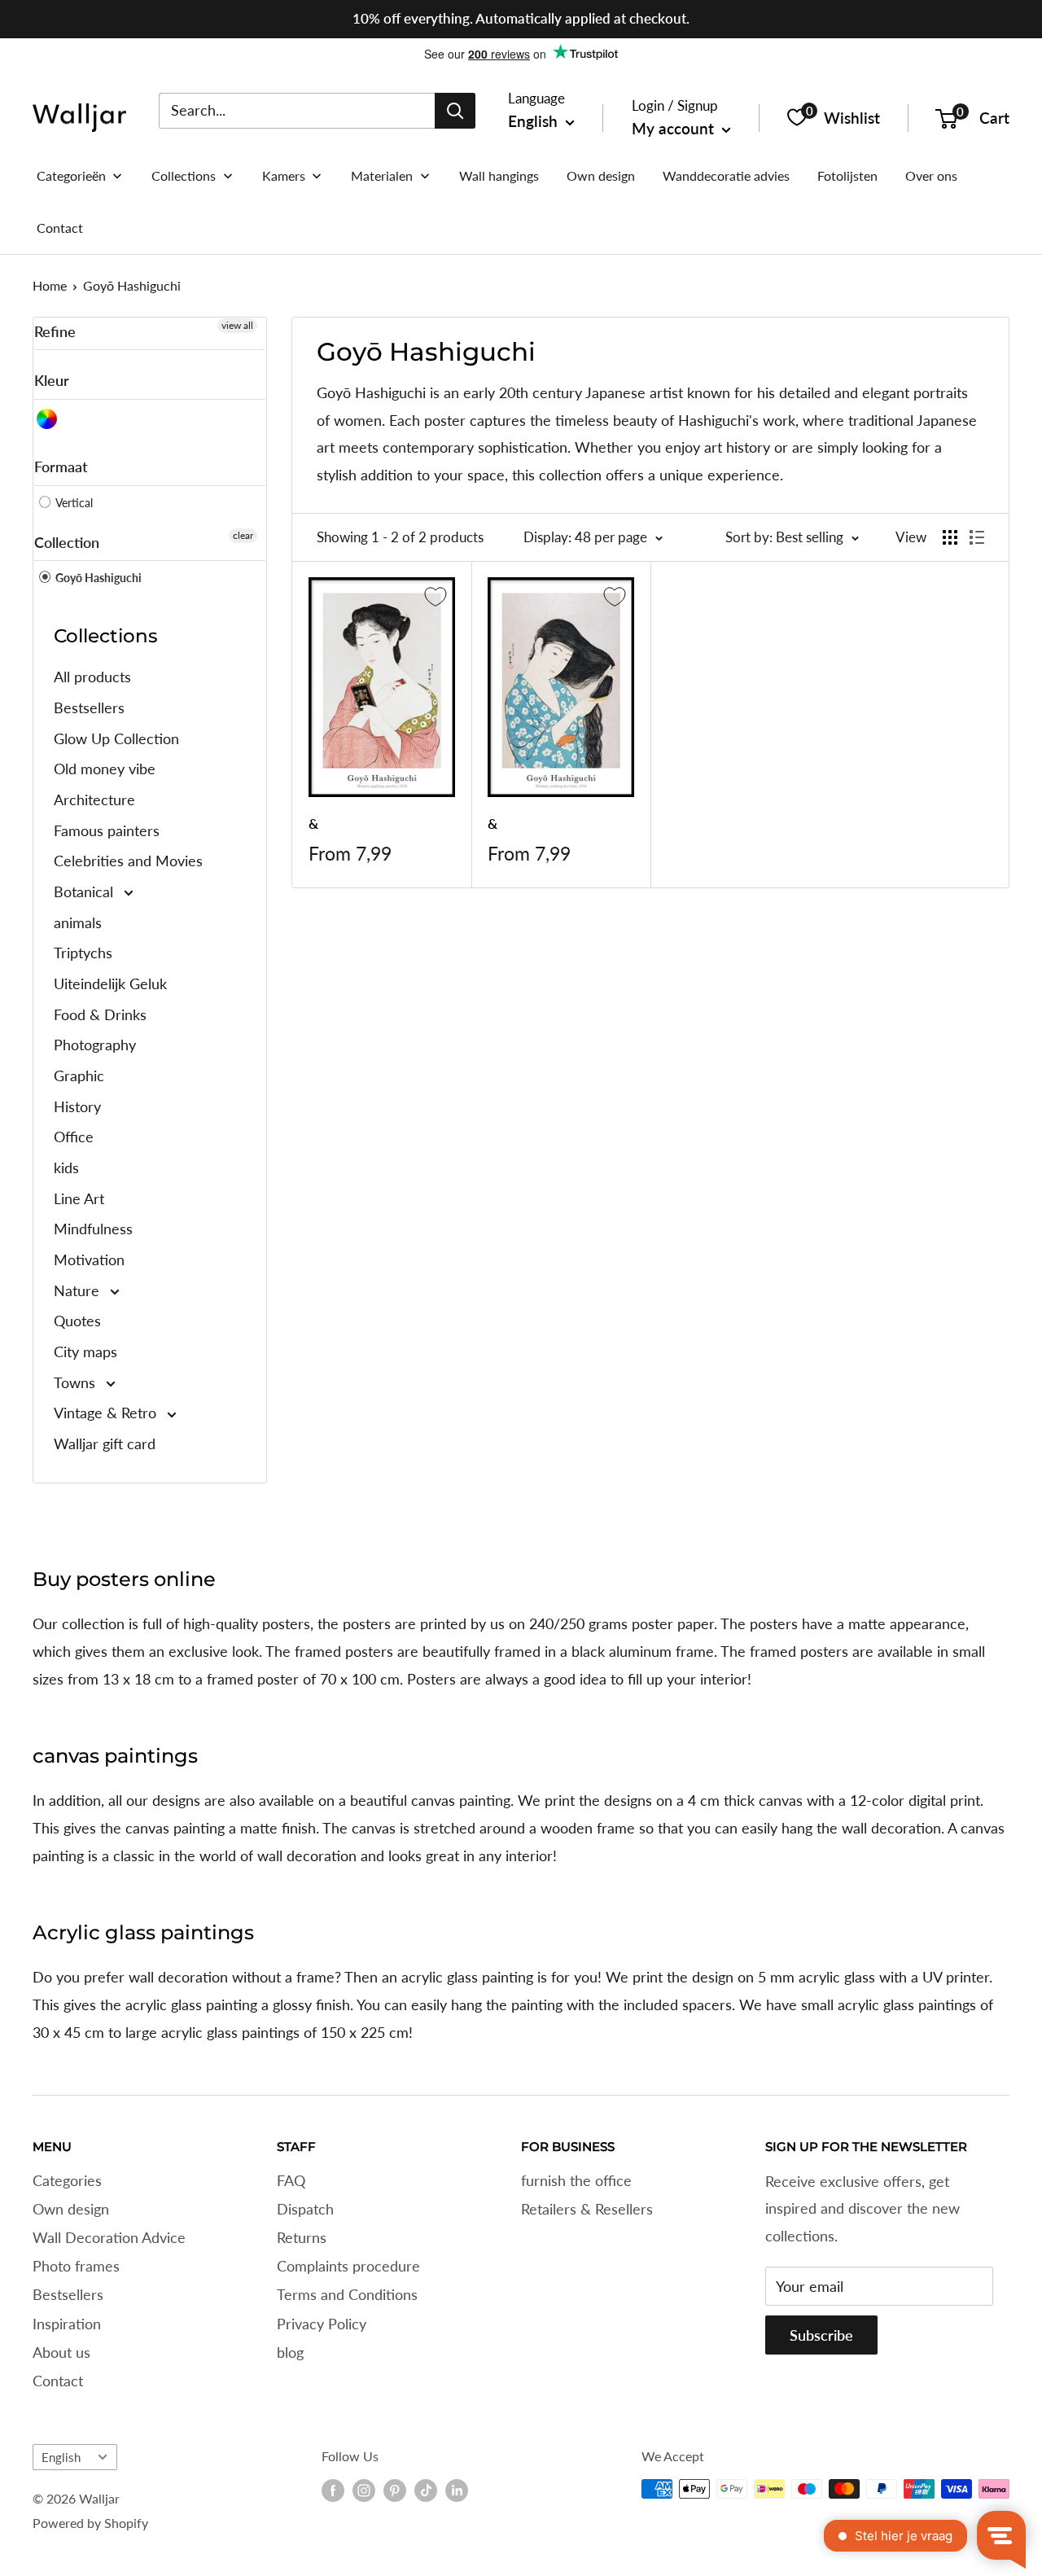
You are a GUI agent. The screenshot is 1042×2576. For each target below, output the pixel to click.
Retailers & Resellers (587, 2209)
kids (66, 1168)
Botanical (85, 892)
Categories (67, 2180)
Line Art (79, 1198)
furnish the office (576, 2180)
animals (78, 922)
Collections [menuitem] (184, 175)
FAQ (291, 2180)
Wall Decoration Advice (109, 2237)
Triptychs (83, 953)
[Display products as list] (977, 537)
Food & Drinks (100, 1014)
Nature (79, 1290)
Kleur (52, 380)
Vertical (73, 503)
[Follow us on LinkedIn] (457, 2491)
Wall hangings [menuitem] (499, 175)
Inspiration (67, 2324)
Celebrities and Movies (128, 861)
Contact (58, 2381)
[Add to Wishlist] (436, 597)
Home (50, 285)
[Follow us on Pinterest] (395, 2491)
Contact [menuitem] (60, 228)
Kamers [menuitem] (284, 175)
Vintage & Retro (107, 1413)
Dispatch (305, 2209)
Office (74, 1137)
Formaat (61, 467)
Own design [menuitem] (601, 175)
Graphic (79, 1076)
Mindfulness (93, 1229)
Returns (302, 2237)
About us (61, 2352)
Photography (95, 1045)
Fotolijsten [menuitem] (847, 175)
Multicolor (48, 419)
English (61, 2457)
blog (290, 2352)
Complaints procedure (348, 2266)
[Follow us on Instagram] (364, 2491)
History (77, 1106)
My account (675, 128)
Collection (67, 542)
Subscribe (821, 2335)
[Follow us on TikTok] (426, 2491)
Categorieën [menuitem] (71, 175)
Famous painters (107, 830)
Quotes (77, 1321)
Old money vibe (105, 769)
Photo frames (76, 2266)
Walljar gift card (105, 1444)
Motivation (89, 1260)
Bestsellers (89, 708)
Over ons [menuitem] (931, 175)
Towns (77, 1382)
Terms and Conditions (347, 2294)
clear (243, 535)
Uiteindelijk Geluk (110, 984)
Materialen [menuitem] (382, 175)
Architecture (94, 800)
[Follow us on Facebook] (333, 2491)
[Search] (455, 110)
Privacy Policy (322, 2324)
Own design (71, 2209)
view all (237, 325)
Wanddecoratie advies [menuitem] (726, 175)
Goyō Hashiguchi (132, 285)
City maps (85, 1352)
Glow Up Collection (116, 738)
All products (92, 677)
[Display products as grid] (950, 537)
